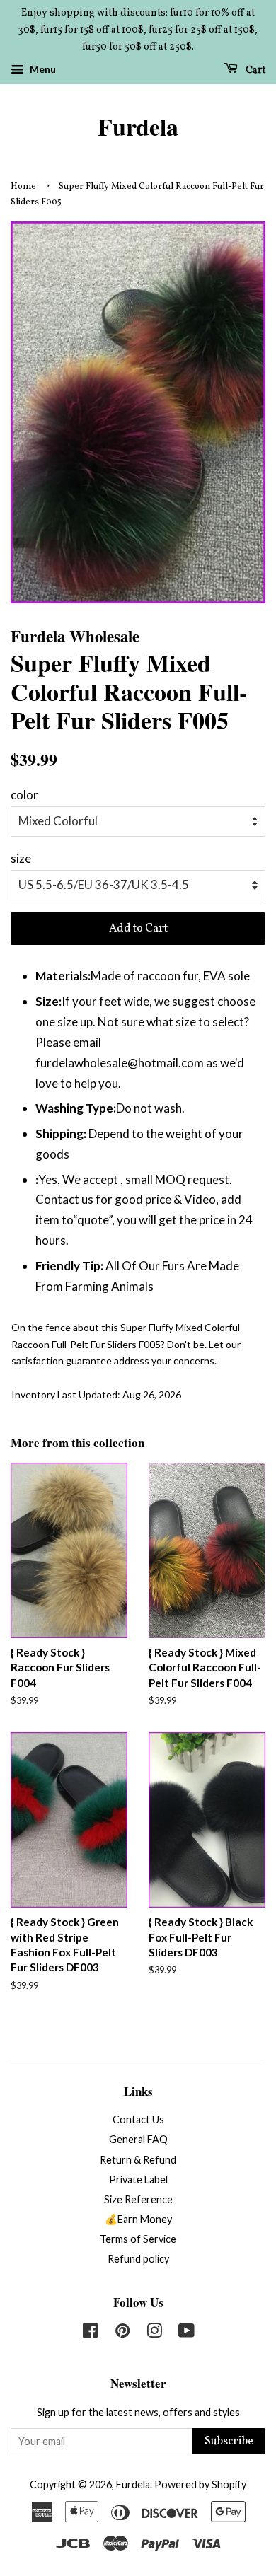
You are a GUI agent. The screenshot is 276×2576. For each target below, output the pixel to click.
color (24, 795)
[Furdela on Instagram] (154, 2333)
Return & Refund (138, 2160)
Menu (42, 70)
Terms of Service (138, 2239)
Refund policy (138, 2259)
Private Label (138, 2180)
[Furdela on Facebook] (90, 2333)
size (21, 858)
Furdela (138, 127)
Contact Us (138, 2119)
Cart (254, 70)
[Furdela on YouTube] (186, 2333)
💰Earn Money (138, 2219)
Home (23, 187)
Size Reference (138, 2199)
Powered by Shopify (200, 2484)
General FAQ (138, 2139)
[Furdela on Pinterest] (122, 2333)
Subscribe (229, 2442)
